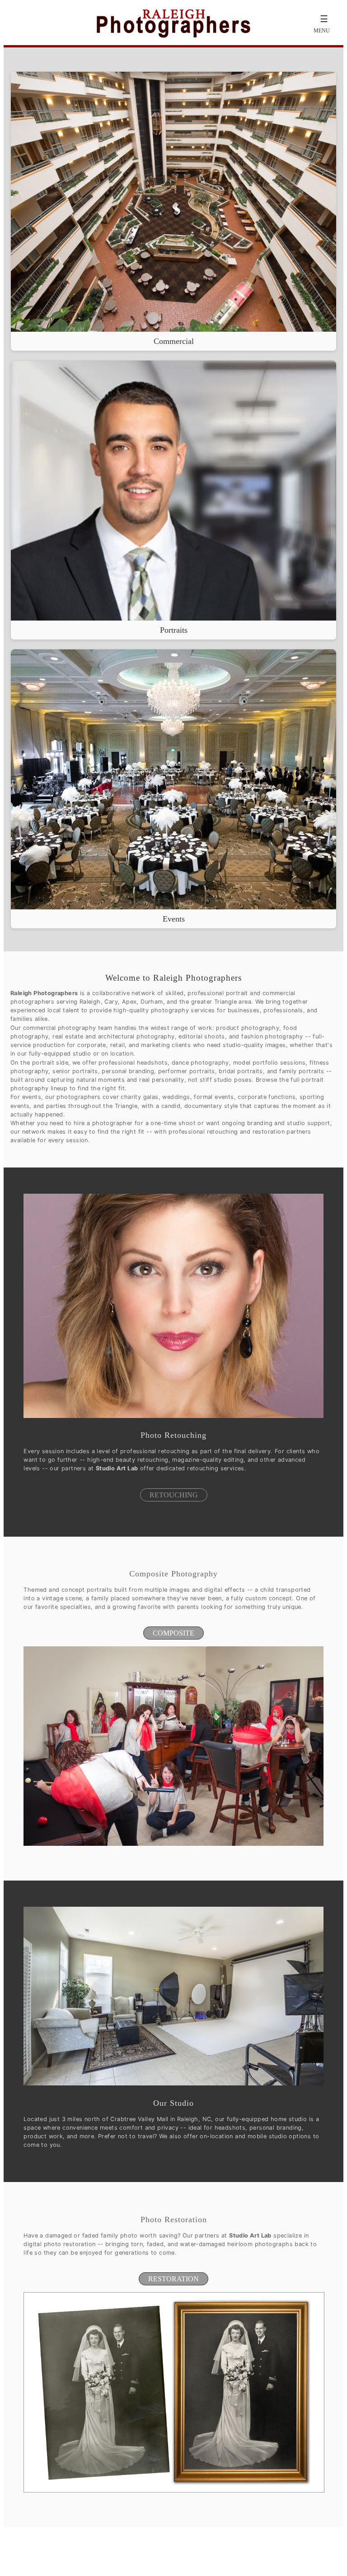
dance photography (200, 1063)
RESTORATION (173, 2279)
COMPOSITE (173, 1633)
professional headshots (133, 1063)
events (32, 1097)
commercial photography (60, 1028)
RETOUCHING (174, 1495)
